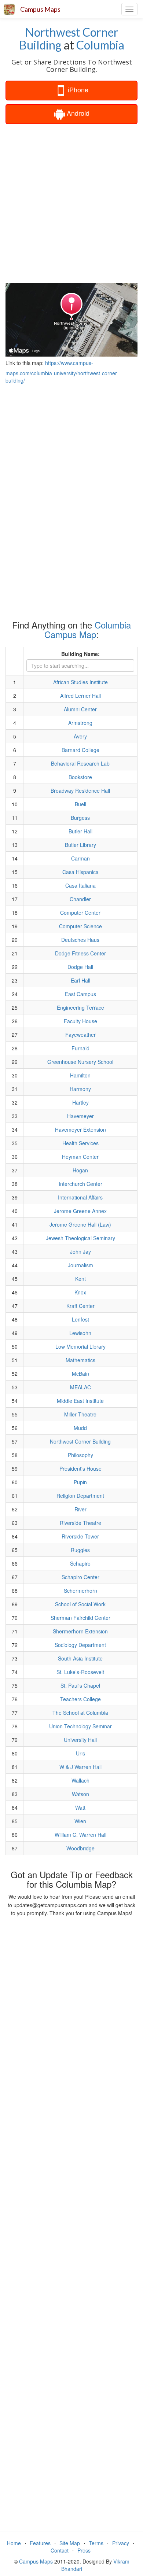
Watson (80, 1794)
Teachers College (80, 1699)
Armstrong (80, 723)
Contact (60, 2550)
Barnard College (80, 750)
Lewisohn (80, 1333)
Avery (80, 736)
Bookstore (80, 777)
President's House (80, 1468)
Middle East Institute (80, 1401)
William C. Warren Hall (80, 1835)
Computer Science (80, 926)
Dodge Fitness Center (80, 953)
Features (40, 2543)
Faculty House (80, 1021)
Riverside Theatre (80, 1523)
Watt (80, 1807)
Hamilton (80, 1075)
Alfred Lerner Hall (80, 696)
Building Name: (80, 654)
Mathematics (80, 1360)
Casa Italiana (80, 885)
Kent (80, 1279)
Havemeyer (80, 1116)
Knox (80, 1292)
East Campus (80, 994)
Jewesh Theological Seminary (80, 1238)
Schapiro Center (80, 1577)
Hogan (80, 1170)
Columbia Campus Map (88, 629)
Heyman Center (80, 1157)
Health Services (80, 1143)
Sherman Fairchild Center (80, 1618)
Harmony (80, 1089)
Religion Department (80, 1496)
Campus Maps (40, 9)
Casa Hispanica (80, 872)
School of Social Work (80, 1604)
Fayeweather (80, 1035)
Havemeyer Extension (80, 1129)
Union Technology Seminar (80, 1726)
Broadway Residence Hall (80, 791)
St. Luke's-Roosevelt (80, 1672)
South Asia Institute (80, 1658)
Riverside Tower (80, 1536)
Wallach (80, 1780)
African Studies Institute (80, 682)
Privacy (121, 2543)
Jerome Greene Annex (80, 1211)
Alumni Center (80, 709)
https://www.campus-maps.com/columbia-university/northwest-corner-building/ (62, 372)
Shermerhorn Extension (80, 1631)
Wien (80, 1821)
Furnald (80, 1048)
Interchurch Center (80, 1184)
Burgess (80, 818)
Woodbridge (80, 1848)
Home (14, 2543)
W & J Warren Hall (80, 1767)
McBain (80, 1374)
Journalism (80, 1265)
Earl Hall (80, 980)
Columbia (100, 45)
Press (84, 2550)
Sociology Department (80, 1645)
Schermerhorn (80, 1591)
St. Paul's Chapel (80, 1685)
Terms (96, 2543)
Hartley (80, 1102)
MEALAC (80, 1387)
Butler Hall (80, 831)
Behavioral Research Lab (80, 763)
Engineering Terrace (80, 1007)
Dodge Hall (80, 967)
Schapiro (80, 1563)
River (80, 1509)
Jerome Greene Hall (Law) (80, 1224)
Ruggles (80, 1550)
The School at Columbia (80, 1713)
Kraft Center (80, 1306)
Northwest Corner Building (69, 38)
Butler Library (80, 845)
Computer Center (80, 913)
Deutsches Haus (80, 940)
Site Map (70, 2543)
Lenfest (80, 1319)
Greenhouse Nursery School (80, 1062)
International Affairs (80, 1197)
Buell (80, 804)
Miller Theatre (80, 1414)
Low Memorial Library (80, 1346)
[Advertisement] (71, 203)
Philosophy (80, 1455)
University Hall (80, 1740)
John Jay (80, 1252)
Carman (80, 858)
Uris (80, 1753)
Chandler (80, 899)
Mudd (80, 1428)
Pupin (80, 1482)
